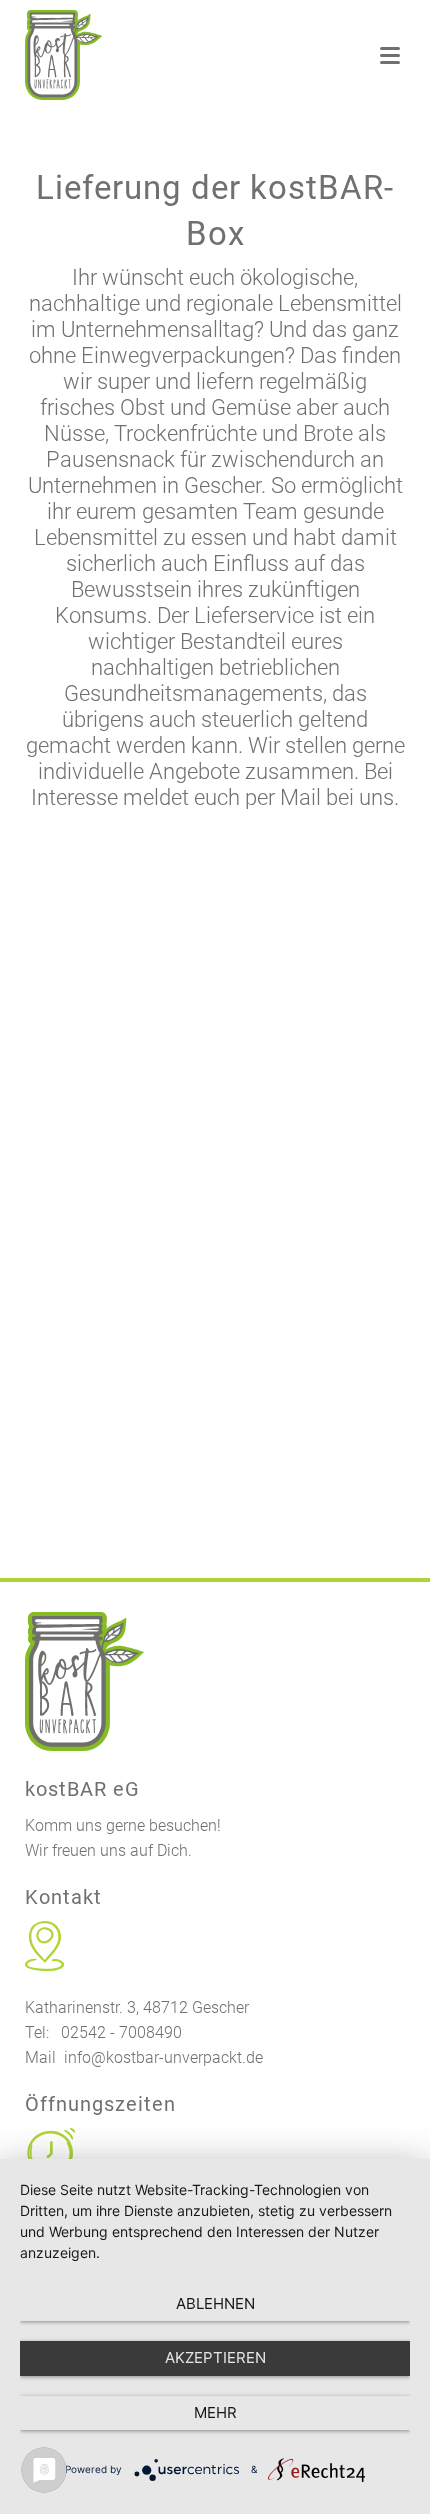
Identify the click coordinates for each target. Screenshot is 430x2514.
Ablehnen (215, 2303)
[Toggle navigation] (390, 55)
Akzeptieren (215, 2357)
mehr (215, 2412)
